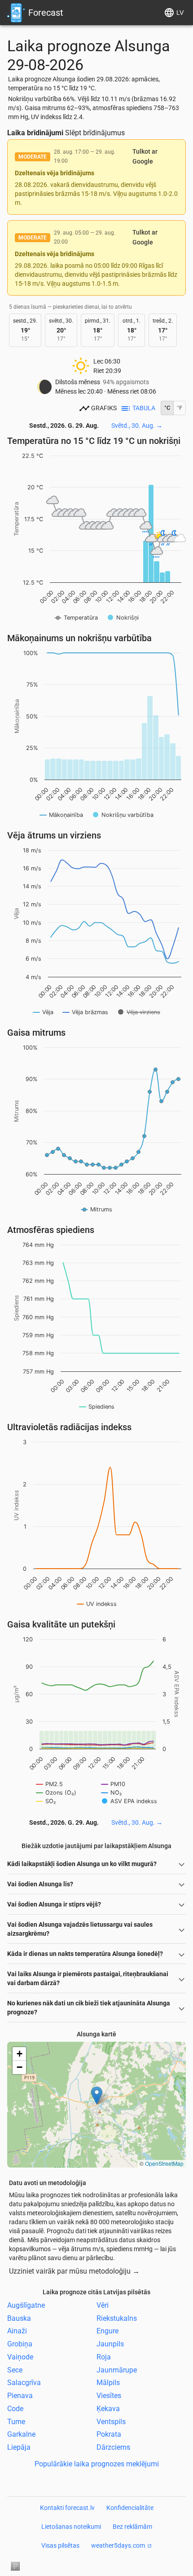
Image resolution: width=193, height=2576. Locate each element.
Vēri (103, 2305)
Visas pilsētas (60, 2545)
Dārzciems (113, 2447)
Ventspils (111, 2421)
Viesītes (109, 2396)
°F (180, 408)
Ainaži (17, 2331)
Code (15, 2409)
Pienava (20, 2396)
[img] (96, 2105)
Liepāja (19, 2447)
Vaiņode (20, 2357)
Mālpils (108, 2383)
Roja (104, 2357)
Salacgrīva (24, 2383)
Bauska (19, 2318)
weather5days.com (118, 2545)
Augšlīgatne (26, 2305)
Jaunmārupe (117, 2370)
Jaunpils (110, 2344)
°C (167, 408)
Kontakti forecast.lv (67, 2508)
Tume (16, 2421)
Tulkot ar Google (145, 156)
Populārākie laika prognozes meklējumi (97, 2464)
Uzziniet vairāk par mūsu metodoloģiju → (74, 2271)
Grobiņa (20, 2344)
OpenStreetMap (164, 2163)
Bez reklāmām (132, 2527)
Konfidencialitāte (130, 2508)
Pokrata (109, 2434)
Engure (107, 2331)
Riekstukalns (117, 2318)
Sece (15, 2370)
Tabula (144, 408)
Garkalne (21, 2434)
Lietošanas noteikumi (71, 2527)
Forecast (46, 13)
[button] (97, 2095)
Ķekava (108, 2409)
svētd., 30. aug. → (137, 426)
